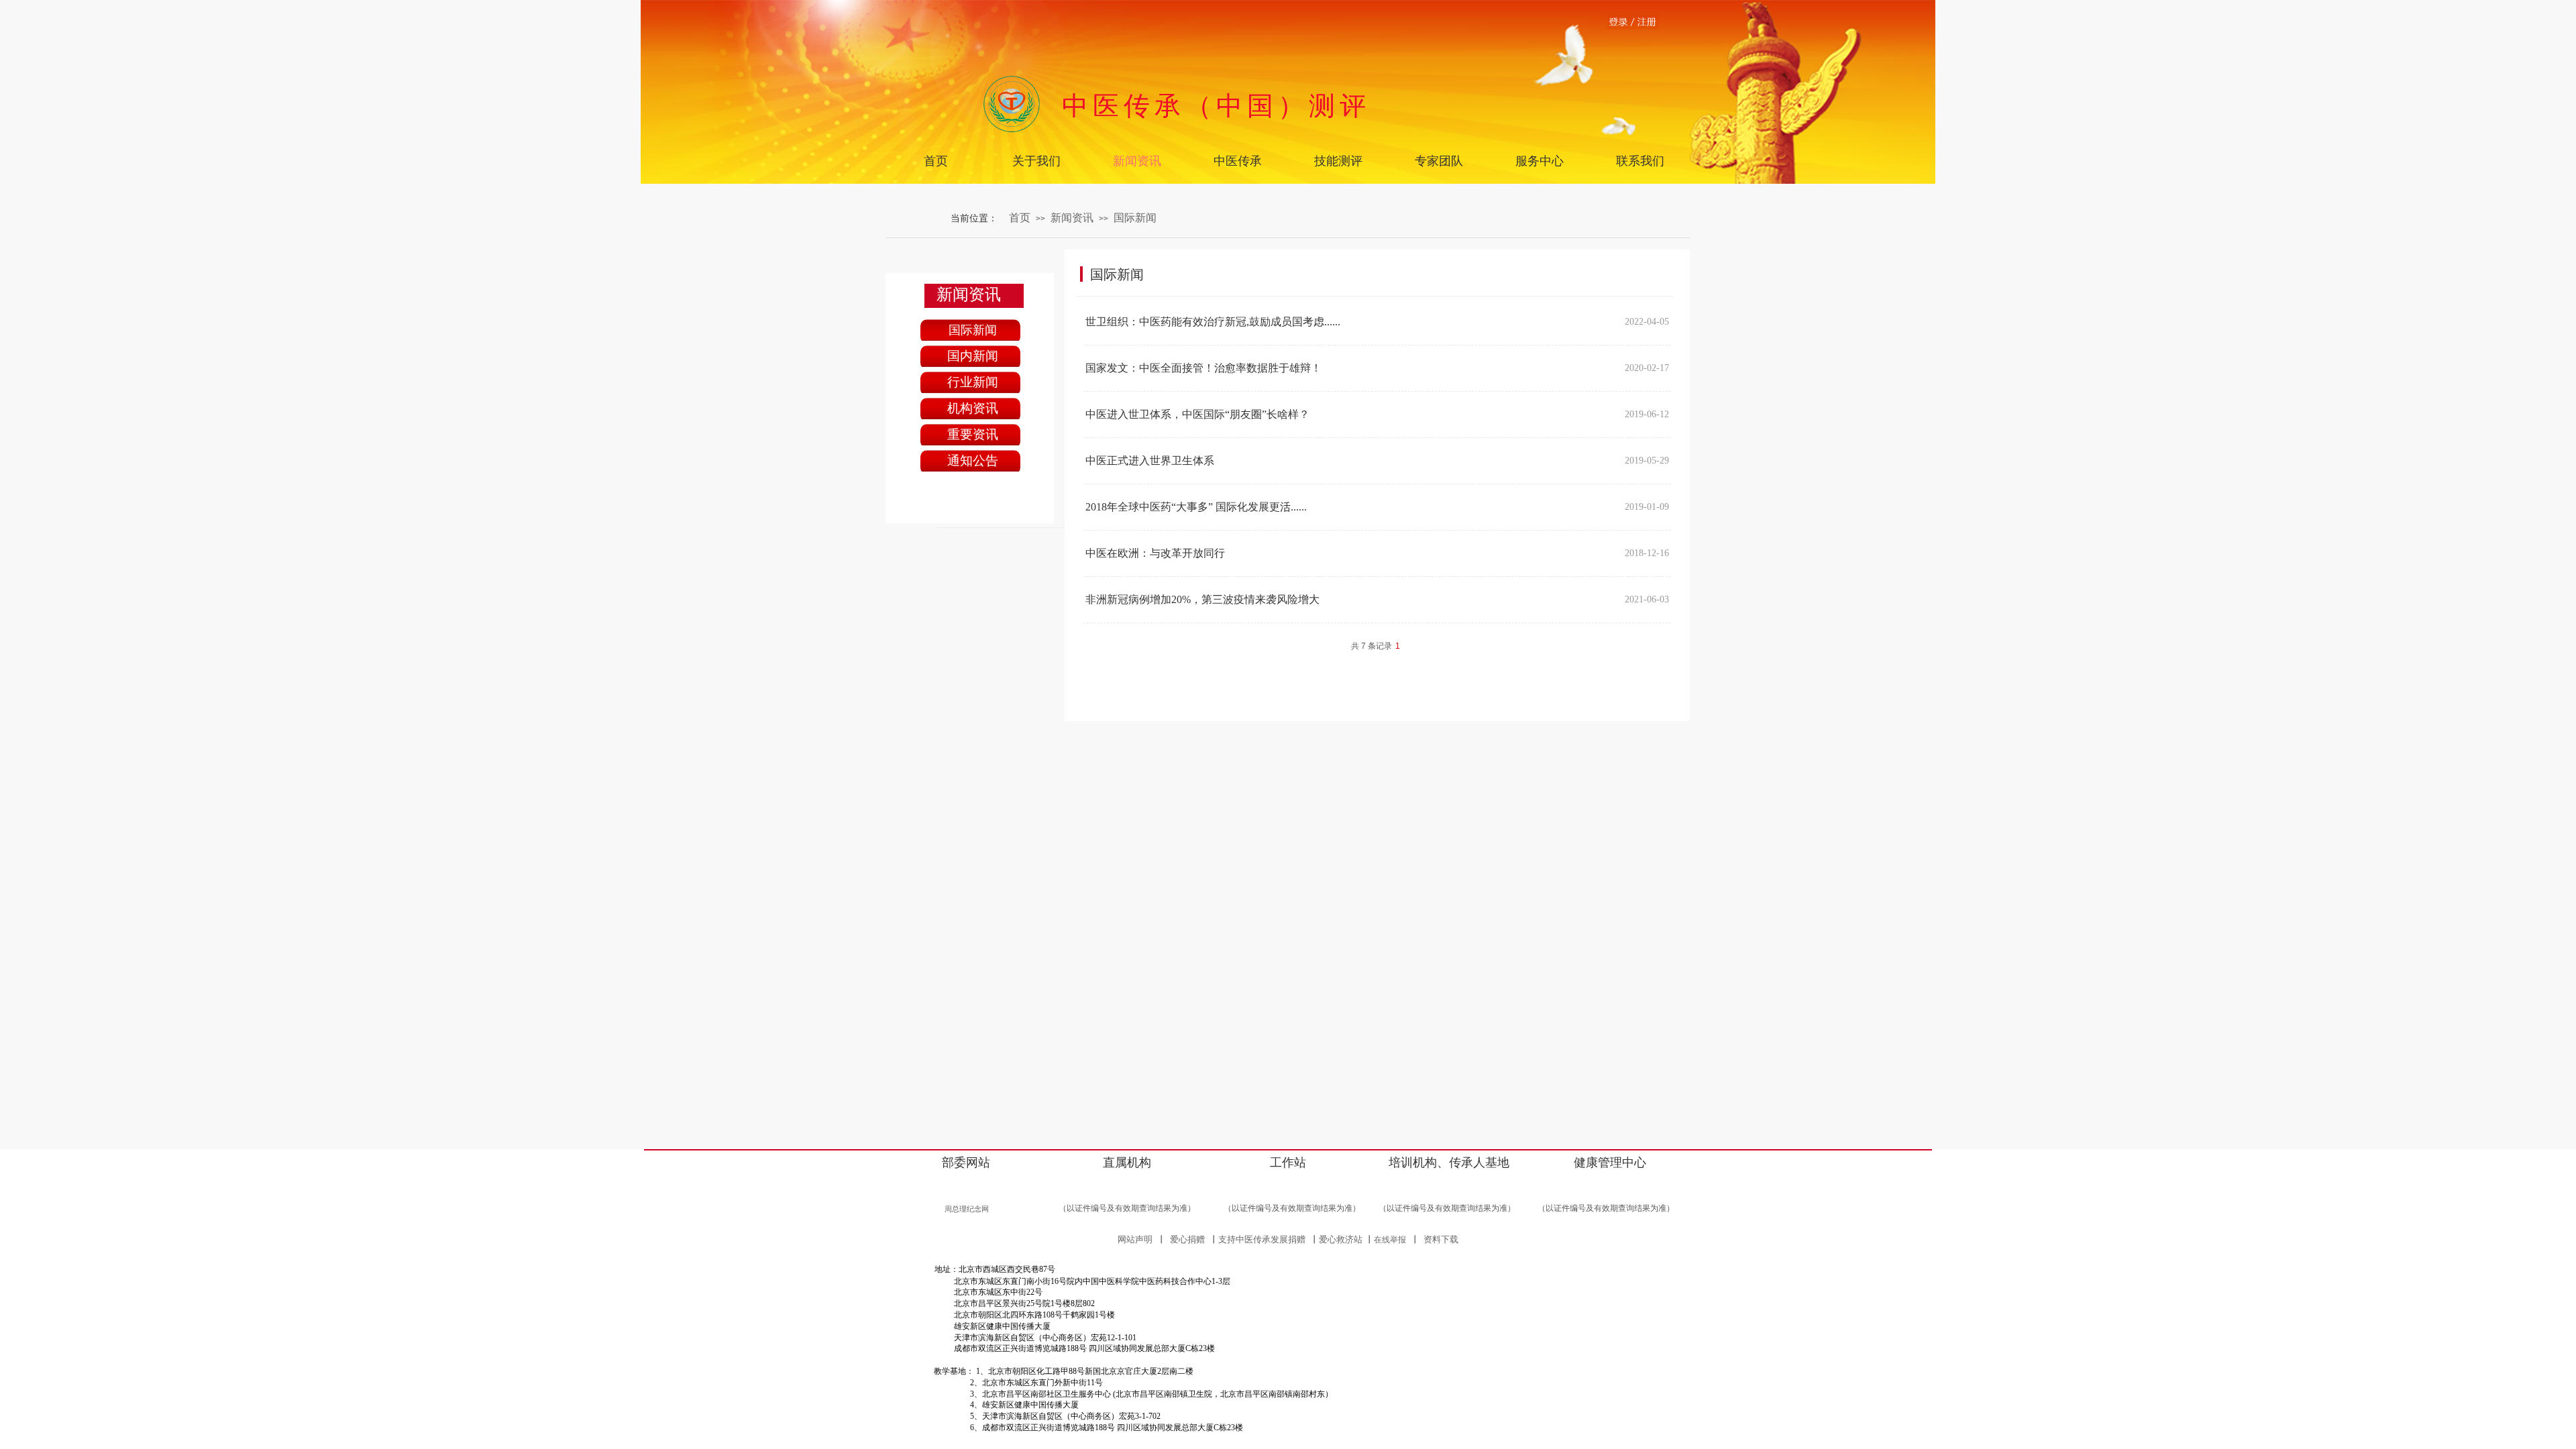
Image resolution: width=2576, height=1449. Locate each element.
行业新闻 (973, 382)
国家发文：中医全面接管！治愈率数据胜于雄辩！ (1203, 368)
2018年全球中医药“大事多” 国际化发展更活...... (1196, 507)
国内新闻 (973, 356)
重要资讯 (973, 434)
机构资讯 (973, 408)
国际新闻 (1135, 218)
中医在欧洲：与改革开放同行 (1155, 553)
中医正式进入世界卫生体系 (1150, 461)
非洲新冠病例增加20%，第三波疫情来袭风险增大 (1202, 599)
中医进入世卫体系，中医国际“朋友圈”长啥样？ (1197, 414)
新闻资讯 (1072, 218)
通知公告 (973, 461)
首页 (1020, 218)
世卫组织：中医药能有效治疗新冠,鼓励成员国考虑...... (1213, 322)
